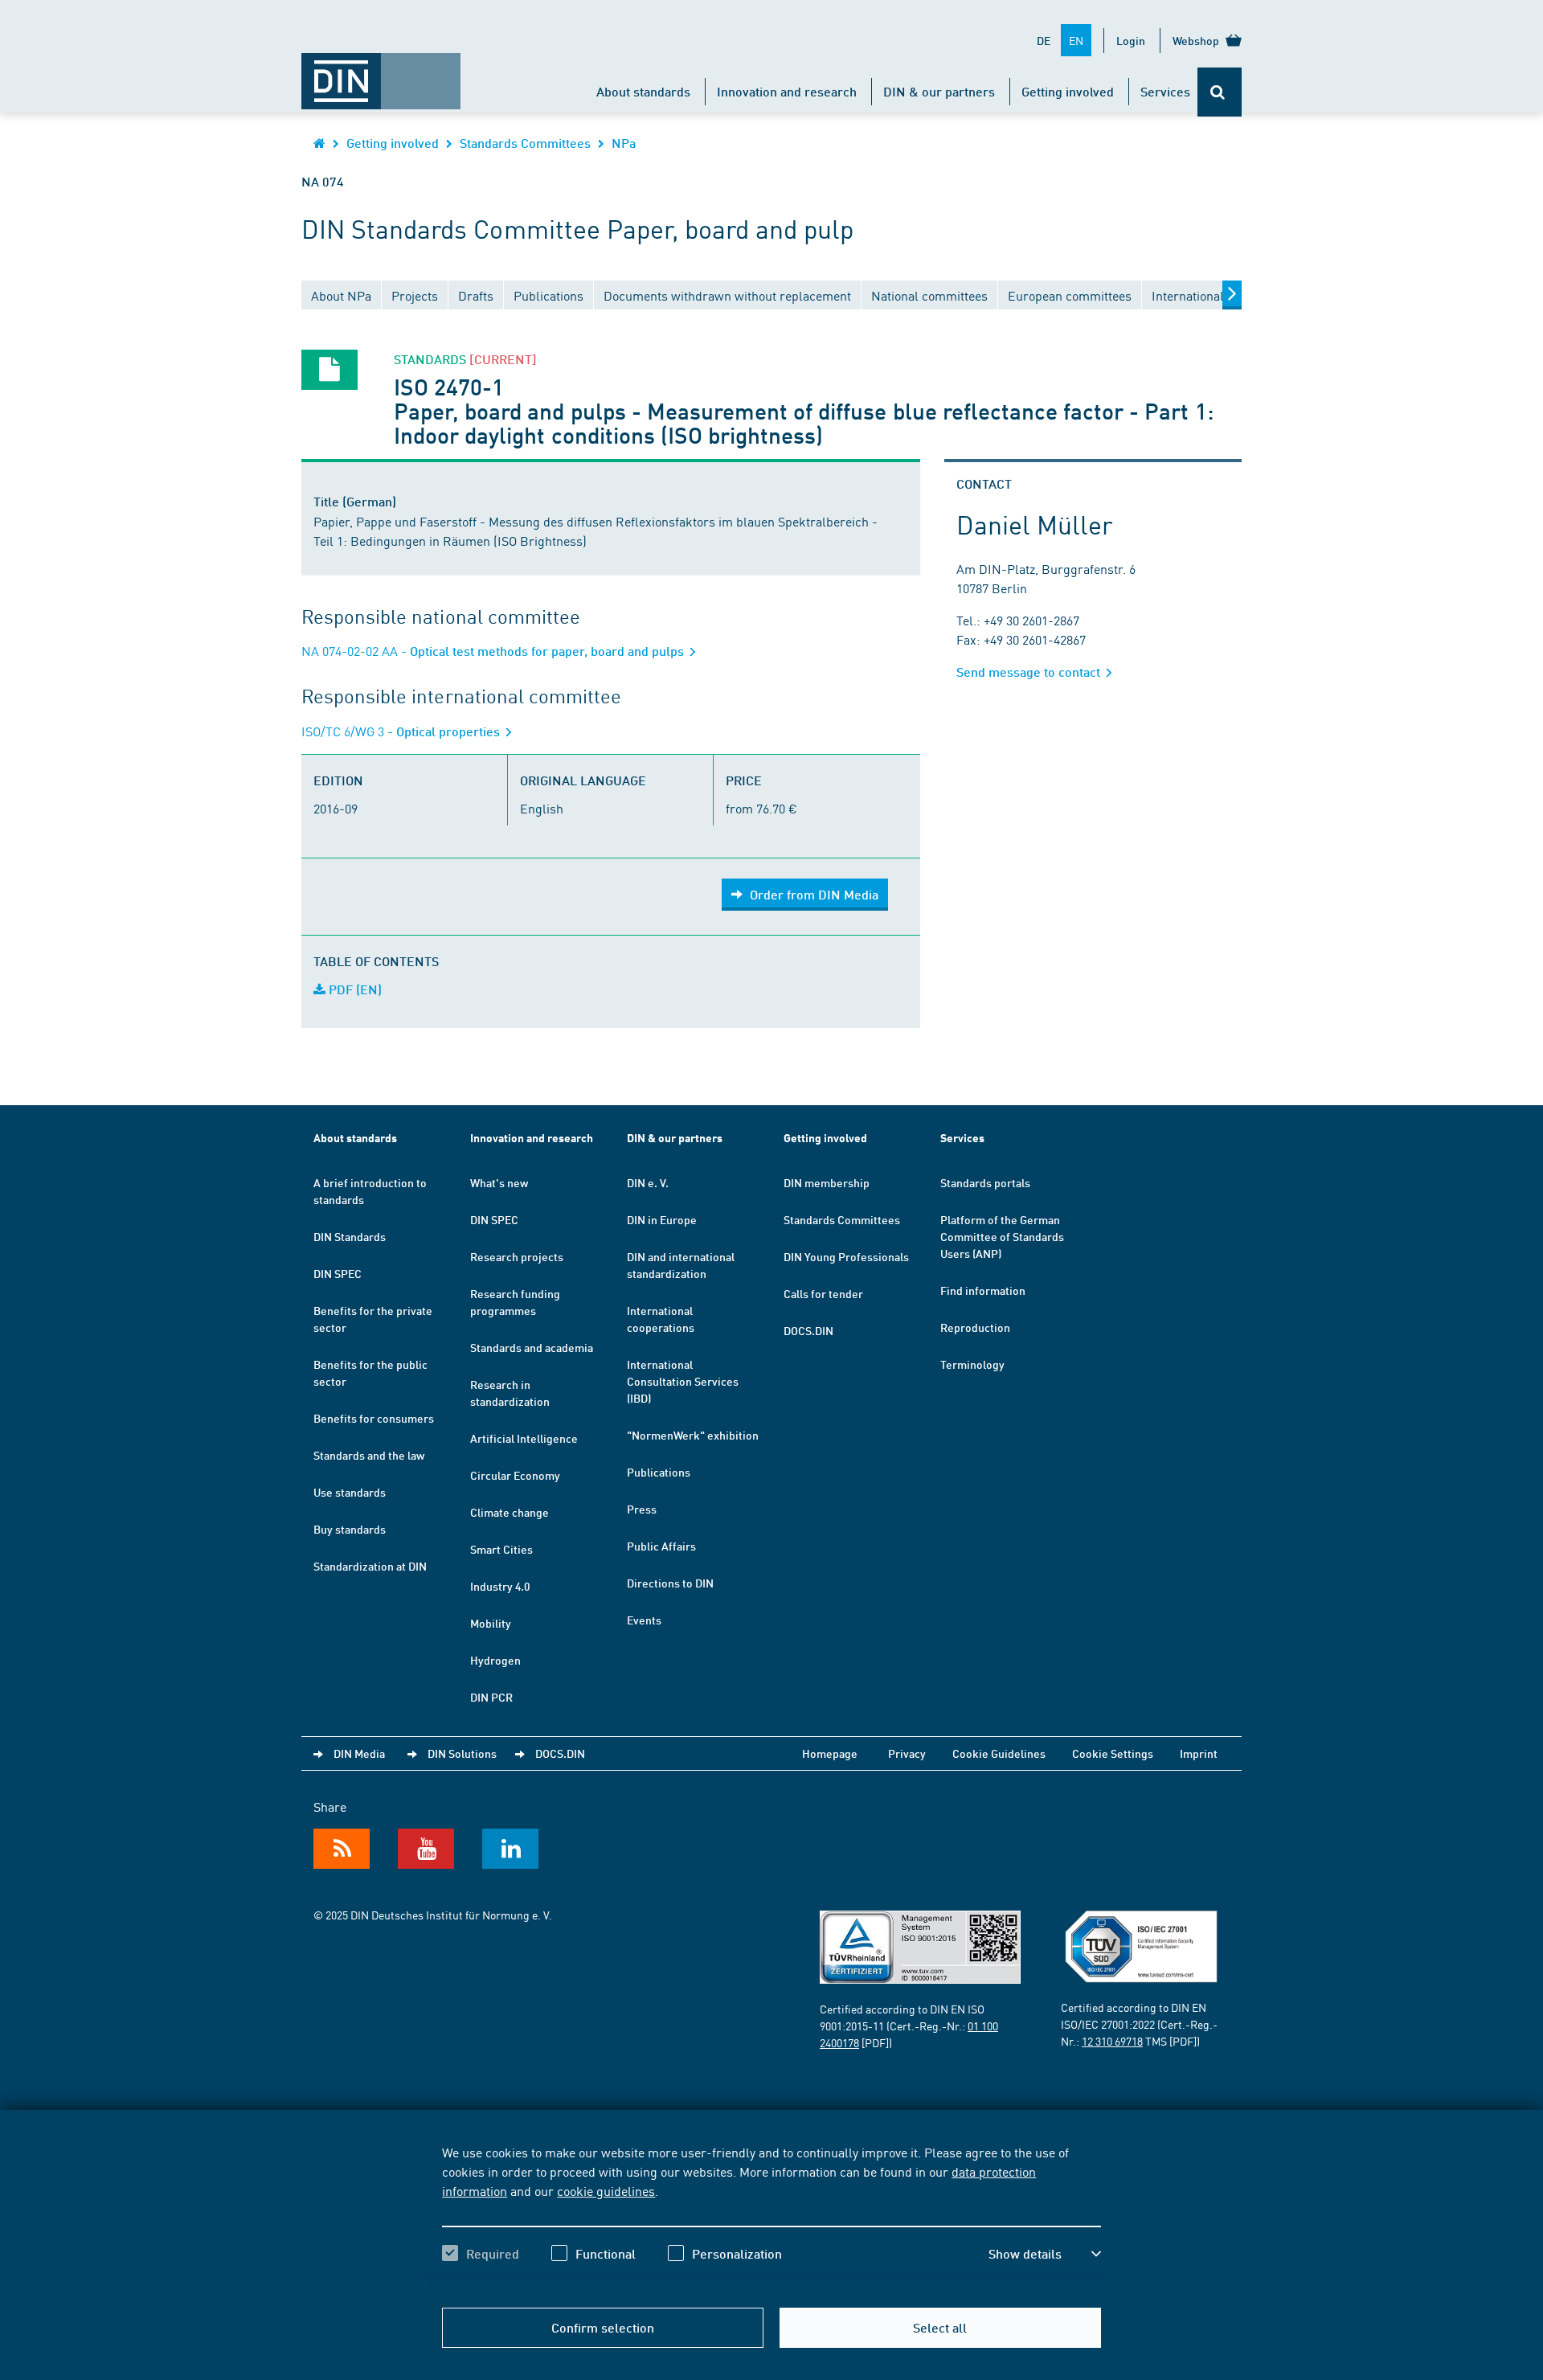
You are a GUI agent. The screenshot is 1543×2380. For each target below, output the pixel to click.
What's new (499, 1182)
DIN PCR (491, 1697)
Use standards (350, 1492)
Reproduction (975, 1327)
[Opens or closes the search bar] (1220, 92)
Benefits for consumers (374, 1418)
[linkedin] (510, 1849)
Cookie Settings (1113, 1753)
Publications (659, 1472)
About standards (643, 91)
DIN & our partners (939, 91)
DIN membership (827, 1182)
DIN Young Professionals (846, 1256)
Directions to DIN (670, 1583)
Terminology (972, 1364)
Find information (983, 1290)
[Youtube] (426, 1849)
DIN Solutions (462, 1753)
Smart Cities (501, 1549)
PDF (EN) (354, 989)
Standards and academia (532, 1347)
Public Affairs (661, 1546)
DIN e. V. (648, 1182)
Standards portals (985, 1182)
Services (1165, 91)
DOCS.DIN (808, 1330)
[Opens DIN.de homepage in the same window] (381, 73)
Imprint (1199, 1753)
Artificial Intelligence (524, 1438)
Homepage (830, 1753)
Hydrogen (495, 1660)
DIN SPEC (338, 1273)
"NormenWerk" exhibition (693, 1435)
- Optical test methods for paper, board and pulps (494, 651)
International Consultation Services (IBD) (683, 1381)
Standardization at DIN (370, 1566)
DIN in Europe (662, 1219)
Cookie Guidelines (999, 1753)
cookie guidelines (606, 2190)
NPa (624, 143)
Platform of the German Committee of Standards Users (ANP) (1002, 1236)
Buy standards (350, 1529)
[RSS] (342, 1849)
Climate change (510, 1512)
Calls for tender (823, 1293)
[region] (771, 2217)
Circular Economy (515, 1475)
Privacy (907, 1753)
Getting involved (1068, 91)
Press (642, 1509)
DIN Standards (350, 1236)
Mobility (491, 1623)
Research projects (517, 1256)
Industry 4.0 (500, 1586)
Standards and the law (369, 1455)
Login (1131, 40)
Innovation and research (787, 91)
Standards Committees (525, 143)
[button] (1045, 2254)
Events (644, 1620)
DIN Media (359, 1753)
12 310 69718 (1112, 2041)
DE (1044, 40)
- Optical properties (402, 731)
